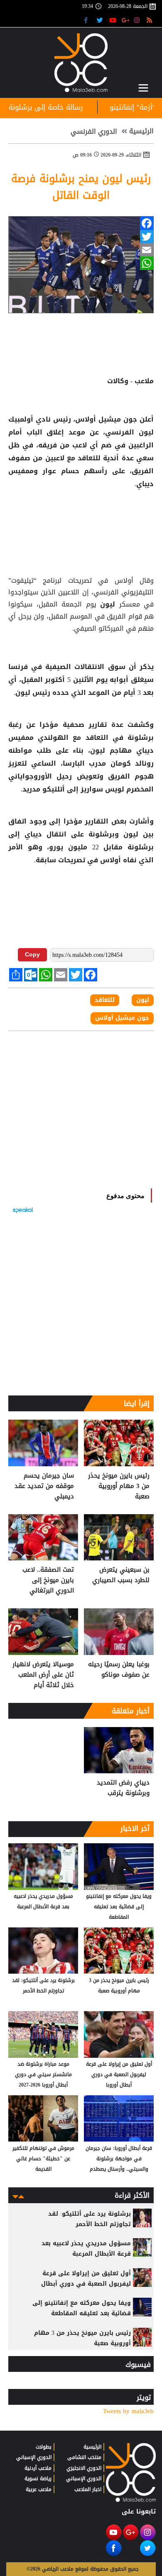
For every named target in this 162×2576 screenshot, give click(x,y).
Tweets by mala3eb (128, 2411)
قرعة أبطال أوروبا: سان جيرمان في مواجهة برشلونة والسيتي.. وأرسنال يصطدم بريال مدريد (119, 2159)
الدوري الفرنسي (94, 132)
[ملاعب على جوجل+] (126, 20)
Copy (32, 954)
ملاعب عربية (39, 2489)
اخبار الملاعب (88, 2489)
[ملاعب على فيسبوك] (88, 20)
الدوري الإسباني (84, 2479)
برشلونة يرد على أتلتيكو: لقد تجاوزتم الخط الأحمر (43, 1986)
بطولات (44, 2447)
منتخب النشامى (84, 2457)
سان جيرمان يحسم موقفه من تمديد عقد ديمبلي (44, 1486)
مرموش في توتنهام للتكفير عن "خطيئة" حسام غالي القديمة (43, 2159)
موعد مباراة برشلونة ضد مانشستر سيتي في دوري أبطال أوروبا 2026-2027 (43, 2074)
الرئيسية (141, 131)
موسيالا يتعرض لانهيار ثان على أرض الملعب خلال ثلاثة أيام (43, 1675)
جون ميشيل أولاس (122, 1018)
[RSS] (151, 20)
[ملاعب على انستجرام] (138, 20)
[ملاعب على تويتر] (101, 20)
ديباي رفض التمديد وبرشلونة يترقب (123, 1788)
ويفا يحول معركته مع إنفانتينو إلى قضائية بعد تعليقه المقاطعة (119, 1907)
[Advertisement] (81, 517)
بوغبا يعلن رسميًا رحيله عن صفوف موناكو (119, 1670)
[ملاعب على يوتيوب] (113, 20)
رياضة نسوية (38, 2479)
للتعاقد (89, 458)
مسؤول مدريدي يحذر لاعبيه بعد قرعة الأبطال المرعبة (43, 1901)
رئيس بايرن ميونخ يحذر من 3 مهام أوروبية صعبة (119, 1486)
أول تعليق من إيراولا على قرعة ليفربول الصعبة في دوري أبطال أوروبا (119, 2074)
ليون (144, 432)
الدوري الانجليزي (84, 2468)
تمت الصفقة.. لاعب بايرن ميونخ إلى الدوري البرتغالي (48, 1580)
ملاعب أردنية (38, 2468)
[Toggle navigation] (143, 88)
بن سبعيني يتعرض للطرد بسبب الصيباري (121, 1575)
